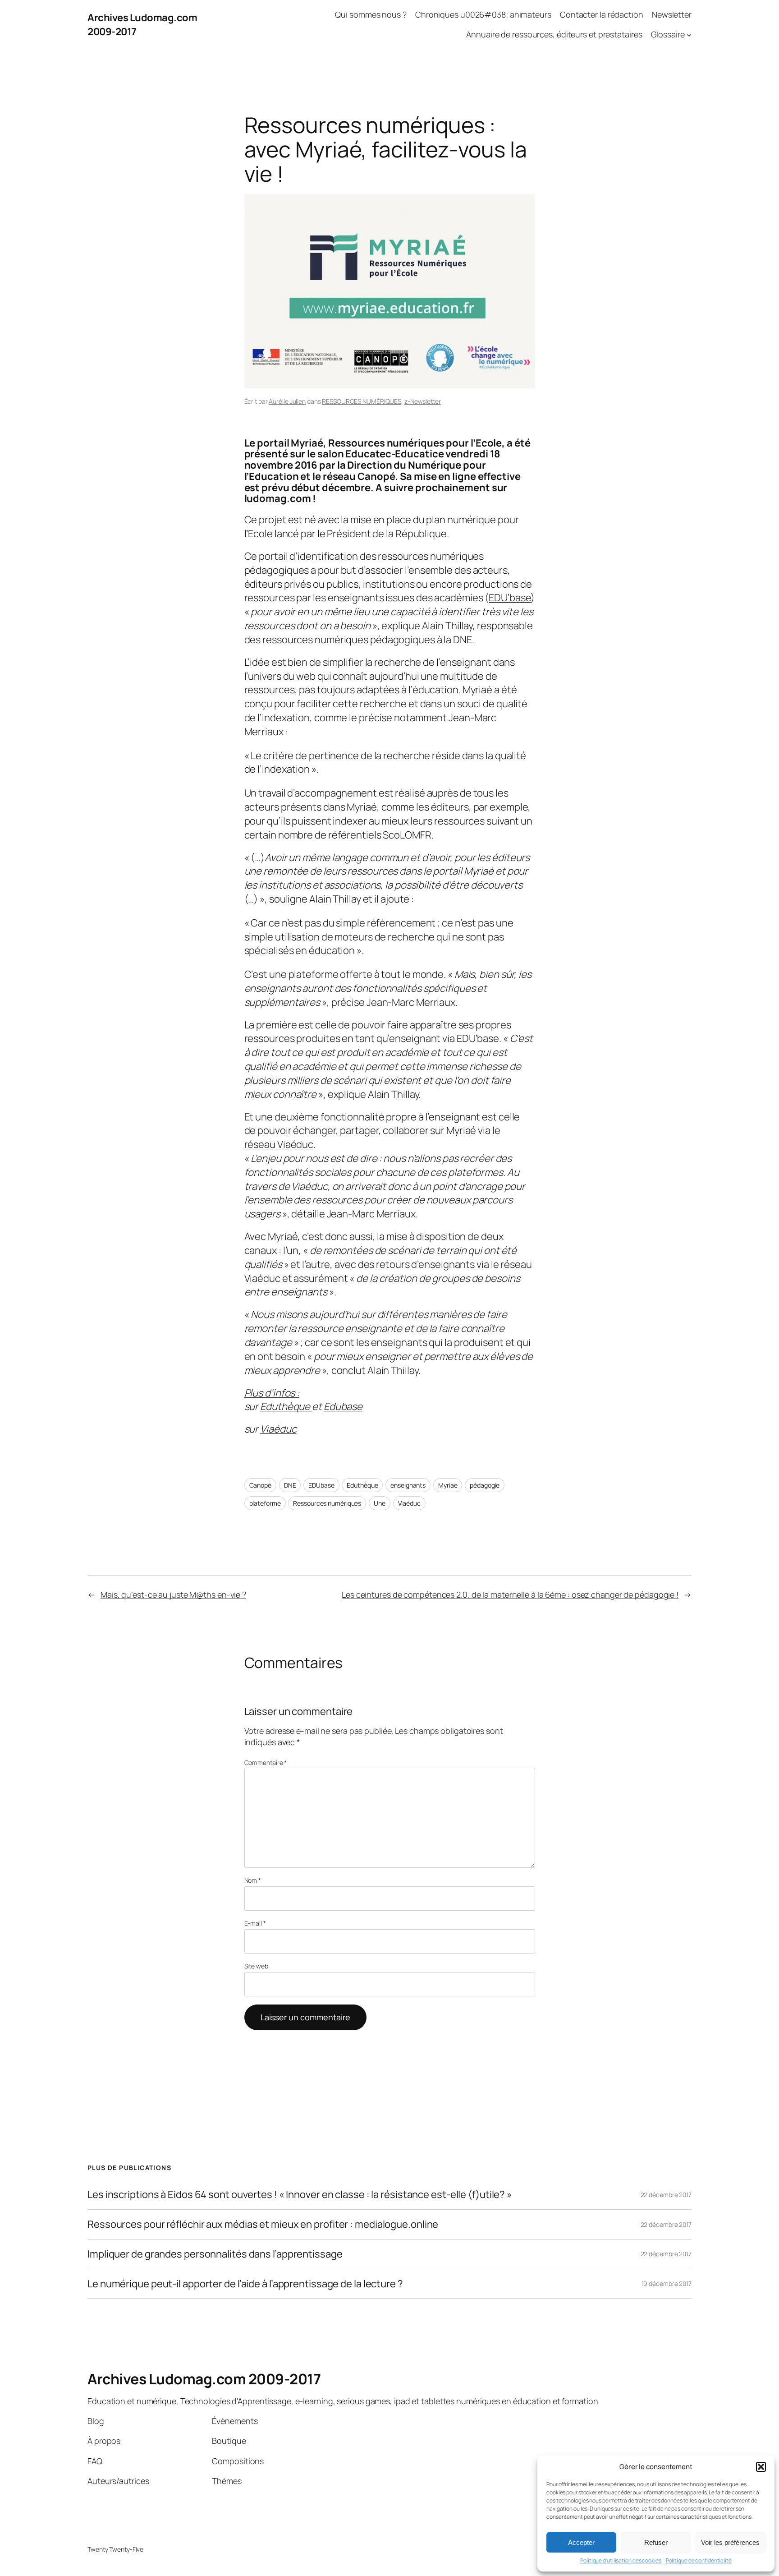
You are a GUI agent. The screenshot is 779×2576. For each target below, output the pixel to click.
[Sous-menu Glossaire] (689, 35)
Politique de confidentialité (699, 2561)
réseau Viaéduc (279, 1144)
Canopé (260, 1485)
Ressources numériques (327, 1503)
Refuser (656, 2542)
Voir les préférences (730, 2542)
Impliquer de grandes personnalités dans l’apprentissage (215, 2254)
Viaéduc (278, 1429)
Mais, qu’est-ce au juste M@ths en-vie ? (173, 1594)
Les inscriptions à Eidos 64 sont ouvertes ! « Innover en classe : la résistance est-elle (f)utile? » (300, 2195)
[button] (761, 2467)
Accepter (581, 2542)
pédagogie (485, 1485)
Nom (253, 1880)
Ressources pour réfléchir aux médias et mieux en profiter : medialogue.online (263, 2224)
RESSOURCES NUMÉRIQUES (362, 401)
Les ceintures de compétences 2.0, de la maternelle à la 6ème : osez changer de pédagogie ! (510, 1594)
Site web (256, 1966)
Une (380, 1503)
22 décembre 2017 (666, 2195)
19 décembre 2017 (667, 2283)
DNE (290, 1485)
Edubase (343, 1406)
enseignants (408, 1485)
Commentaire (266, 1763)
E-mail (255, 1923)
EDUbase (321, 1485)
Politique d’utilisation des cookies (621, 2561)
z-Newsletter (423, 401)
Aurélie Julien (287, 401)
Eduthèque (286, 1406)
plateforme (265, 1503)
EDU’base (510, 598)
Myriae (448, 1485)
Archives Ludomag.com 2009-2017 (204, 2379)
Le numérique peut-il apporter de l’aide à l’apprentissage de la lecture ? (245, 2284)
